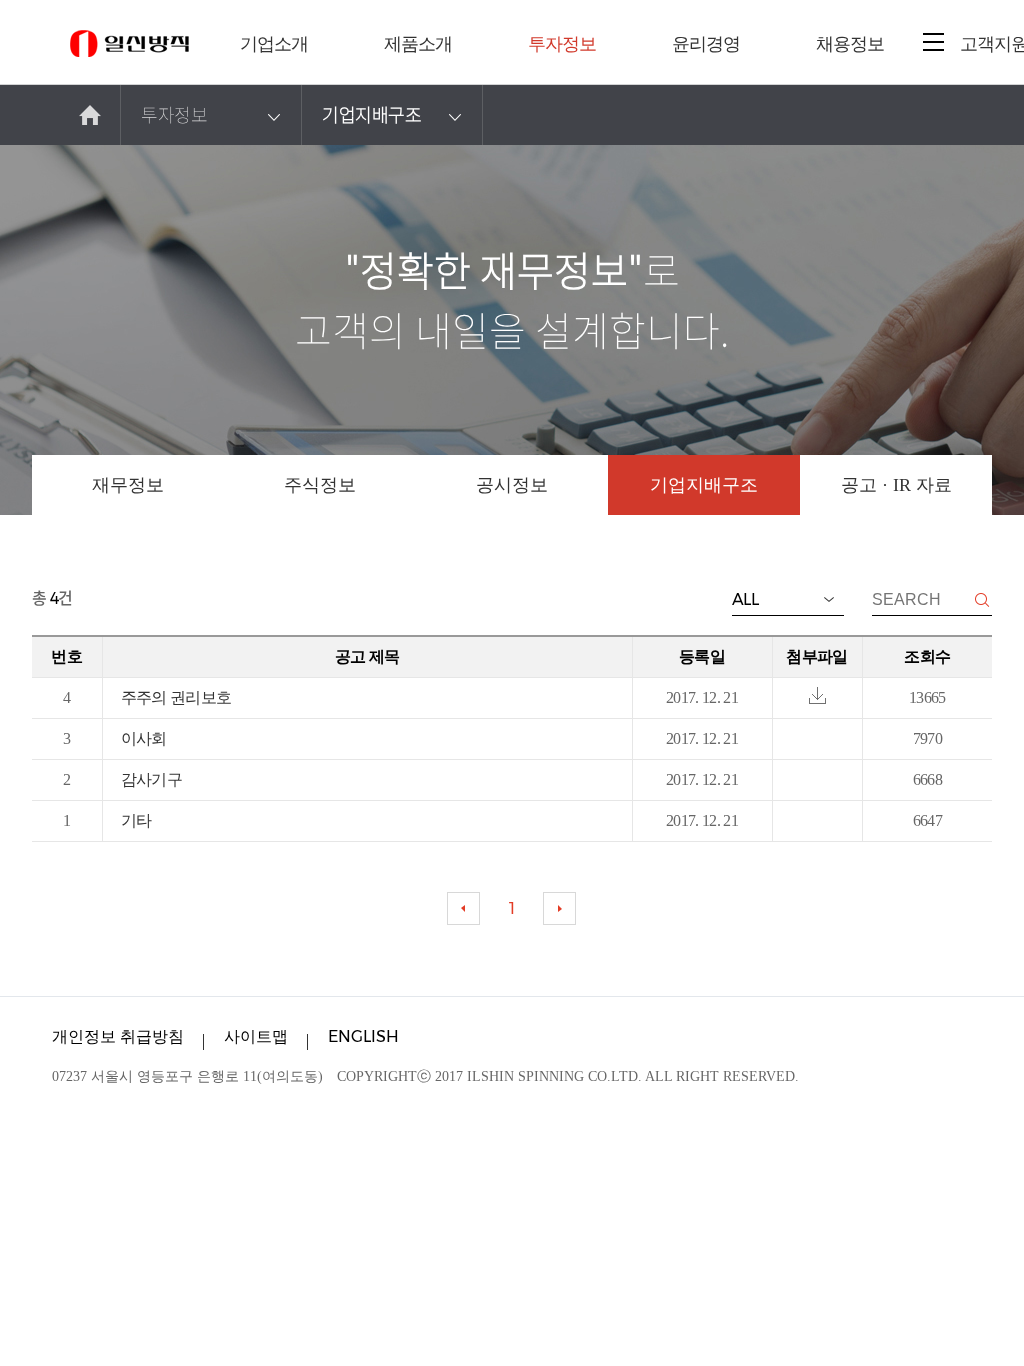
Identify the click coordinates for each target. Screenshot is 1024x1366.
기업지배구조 (371, 114)
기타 (136, 820)
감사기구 (151, 779)
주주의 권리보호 (176, 697)
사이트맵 (256, 1036)
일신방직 (129, 43)
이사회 (144, 738)
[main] (90, 115)
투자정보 (174, 114)
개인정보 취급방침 (118, 1036)
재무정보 (128, 485)
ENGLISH (363, 1036)
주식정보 (320, 485)
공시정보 (512, 485)
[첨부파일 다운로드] (817, 696)
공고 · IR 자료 (896, 485)
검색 (982, 600)
